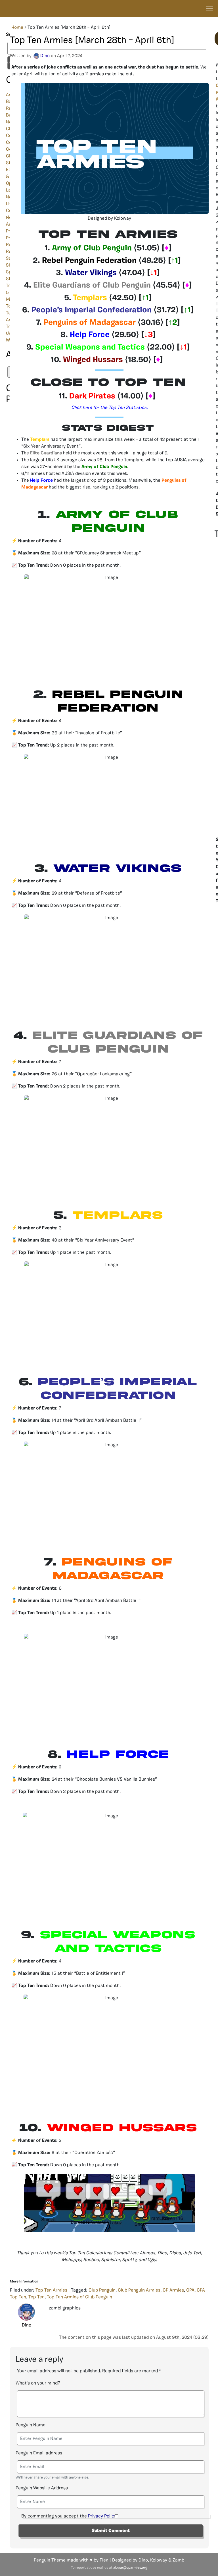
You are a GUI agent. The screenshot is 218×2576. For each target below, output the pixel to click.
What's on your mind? (38, 2383)
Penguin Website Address (42, 2488)
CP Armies (173, 2290)
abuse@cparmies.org (130, 2568)
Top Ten (36, 2297)
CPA (190, 2290)
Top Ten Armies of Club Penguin (79, 2297)
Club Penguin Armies (139, 2290)
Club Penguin (102, 2290)
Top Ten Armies (51, 2290)
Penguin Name (31, 2425)
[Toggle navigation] (209, 9)
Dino (45, 56)
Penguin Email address (39, 2453)
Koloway (159, 2560)
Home (17, 28)
